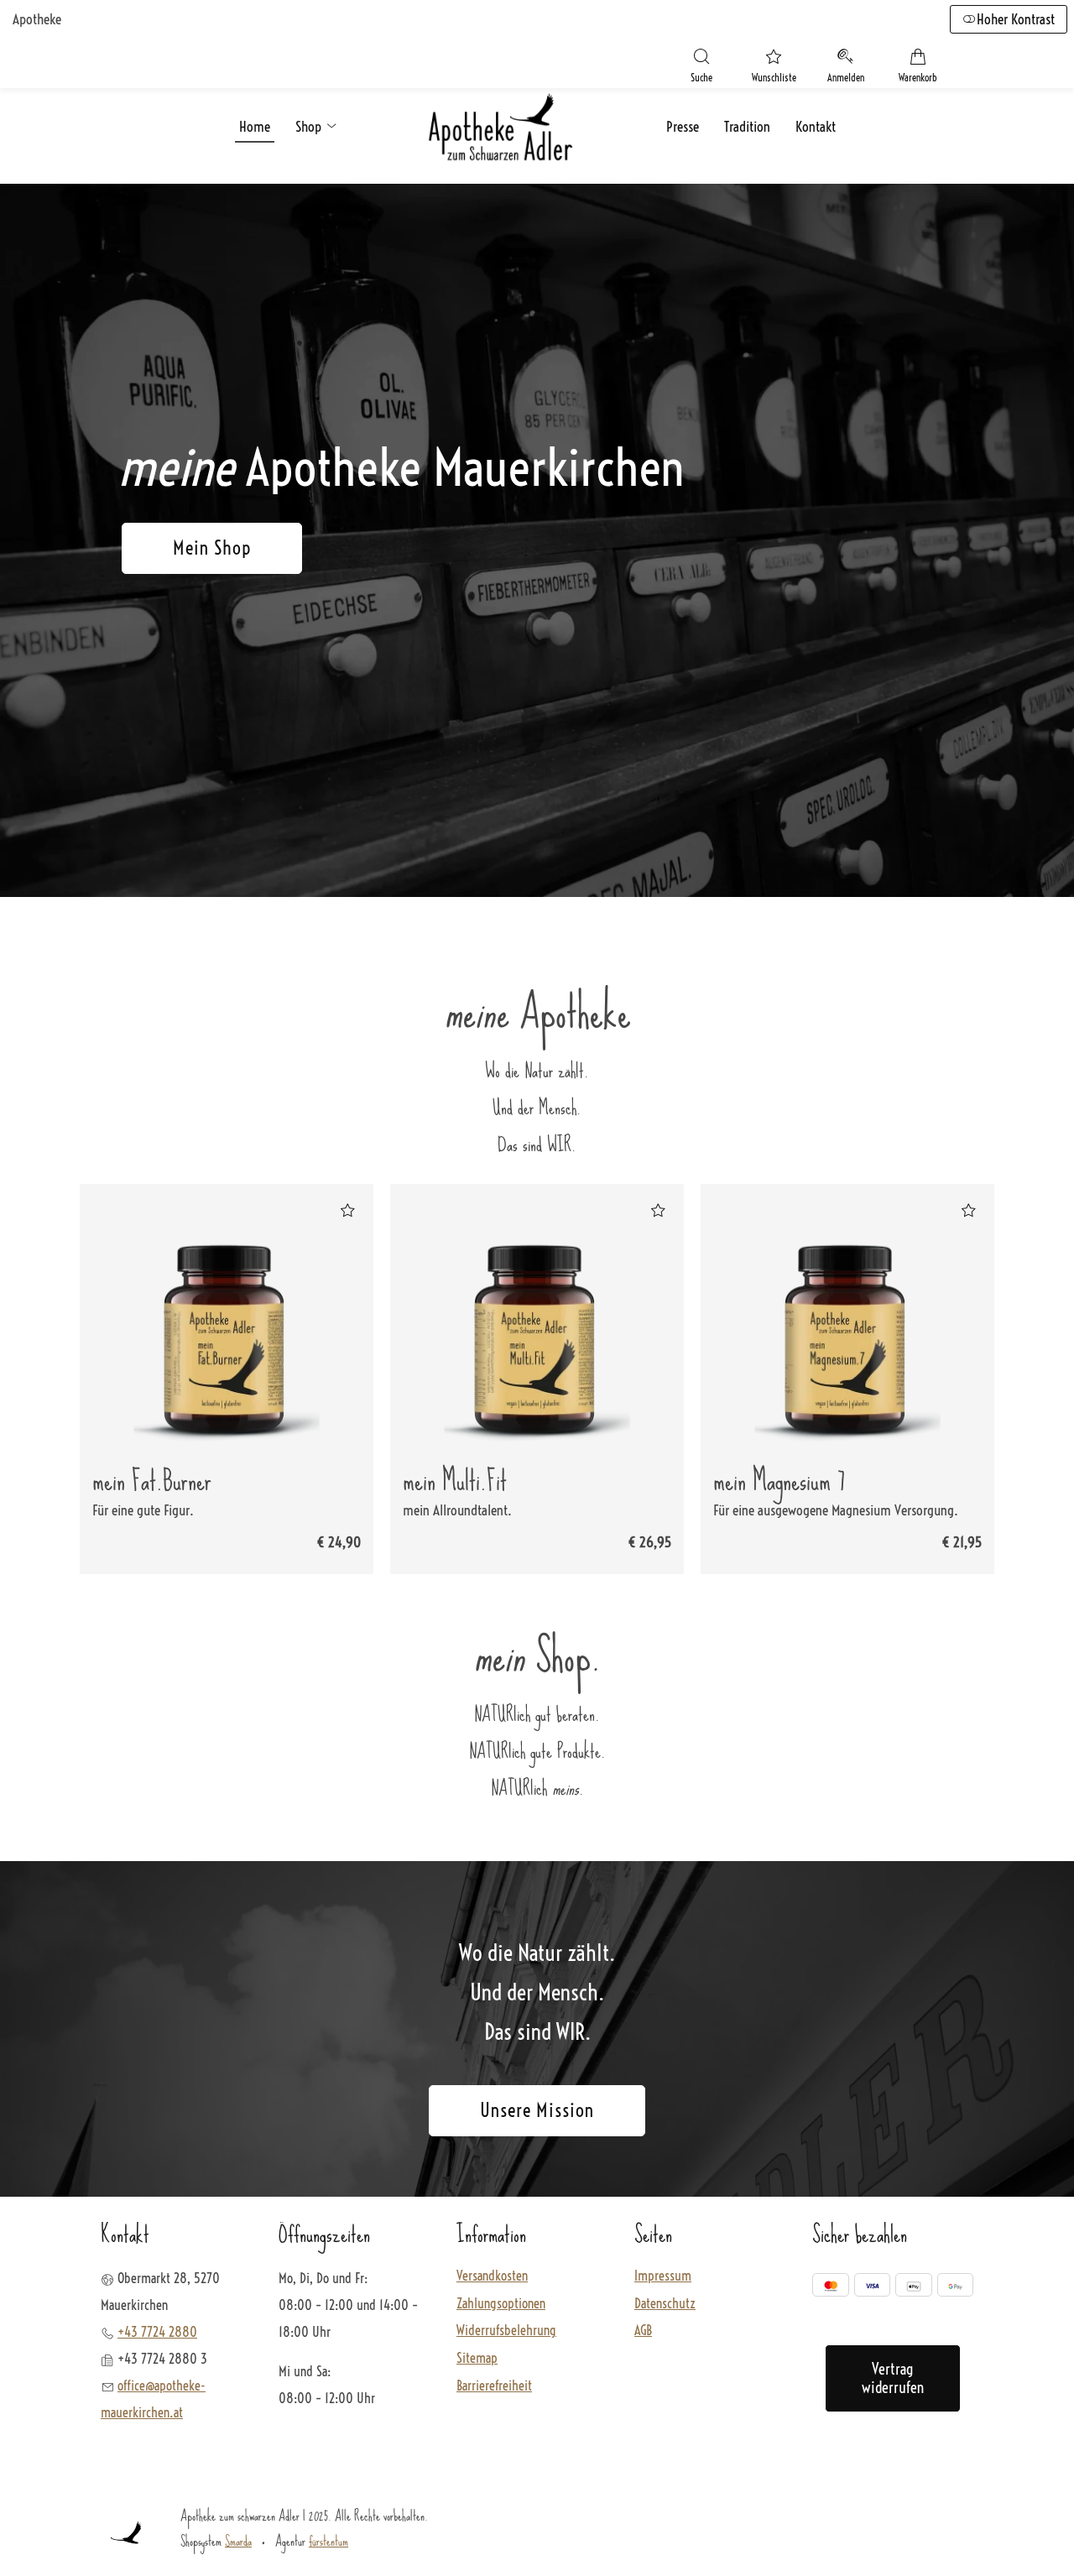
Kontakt (816, 126)
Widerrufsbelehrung (506, 2331)
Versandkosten (492, 2276)
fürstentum (328, 2541)
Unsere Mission (537, 2110)
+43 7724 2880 (157, 2332)
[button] (701, 68)
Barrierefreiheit (494, 2386)
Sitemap (477, 2359)
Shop (310, 126)
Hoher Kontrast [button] (1016, 19)
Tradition (747, 126)
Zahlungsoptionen (501, 2304)
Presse (683, 126)
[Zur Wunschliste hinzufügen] (347, 1210)
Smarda (238, 2541)
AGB (643, 2331)
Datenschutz (665, 2304)
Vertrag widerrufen (893, 2378)
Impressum (663, 2276)
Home (255, 126)
